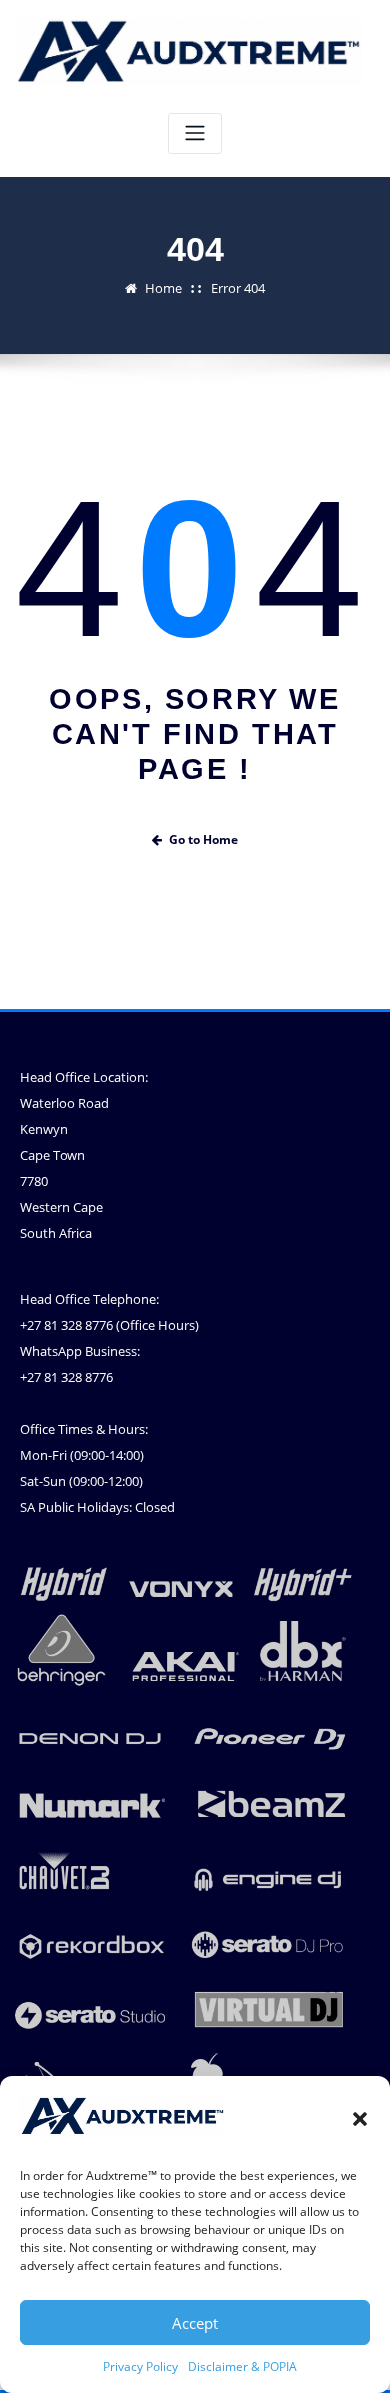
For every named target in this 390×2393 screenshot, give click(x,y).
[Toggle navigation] (195, 133)
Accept (195, 2323)
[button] (360, 2119)
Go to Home (203, 839)
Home (163, 288)
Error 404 (238, 288)
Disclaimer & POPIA (242, 2366)
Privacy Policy (140, 2366)
